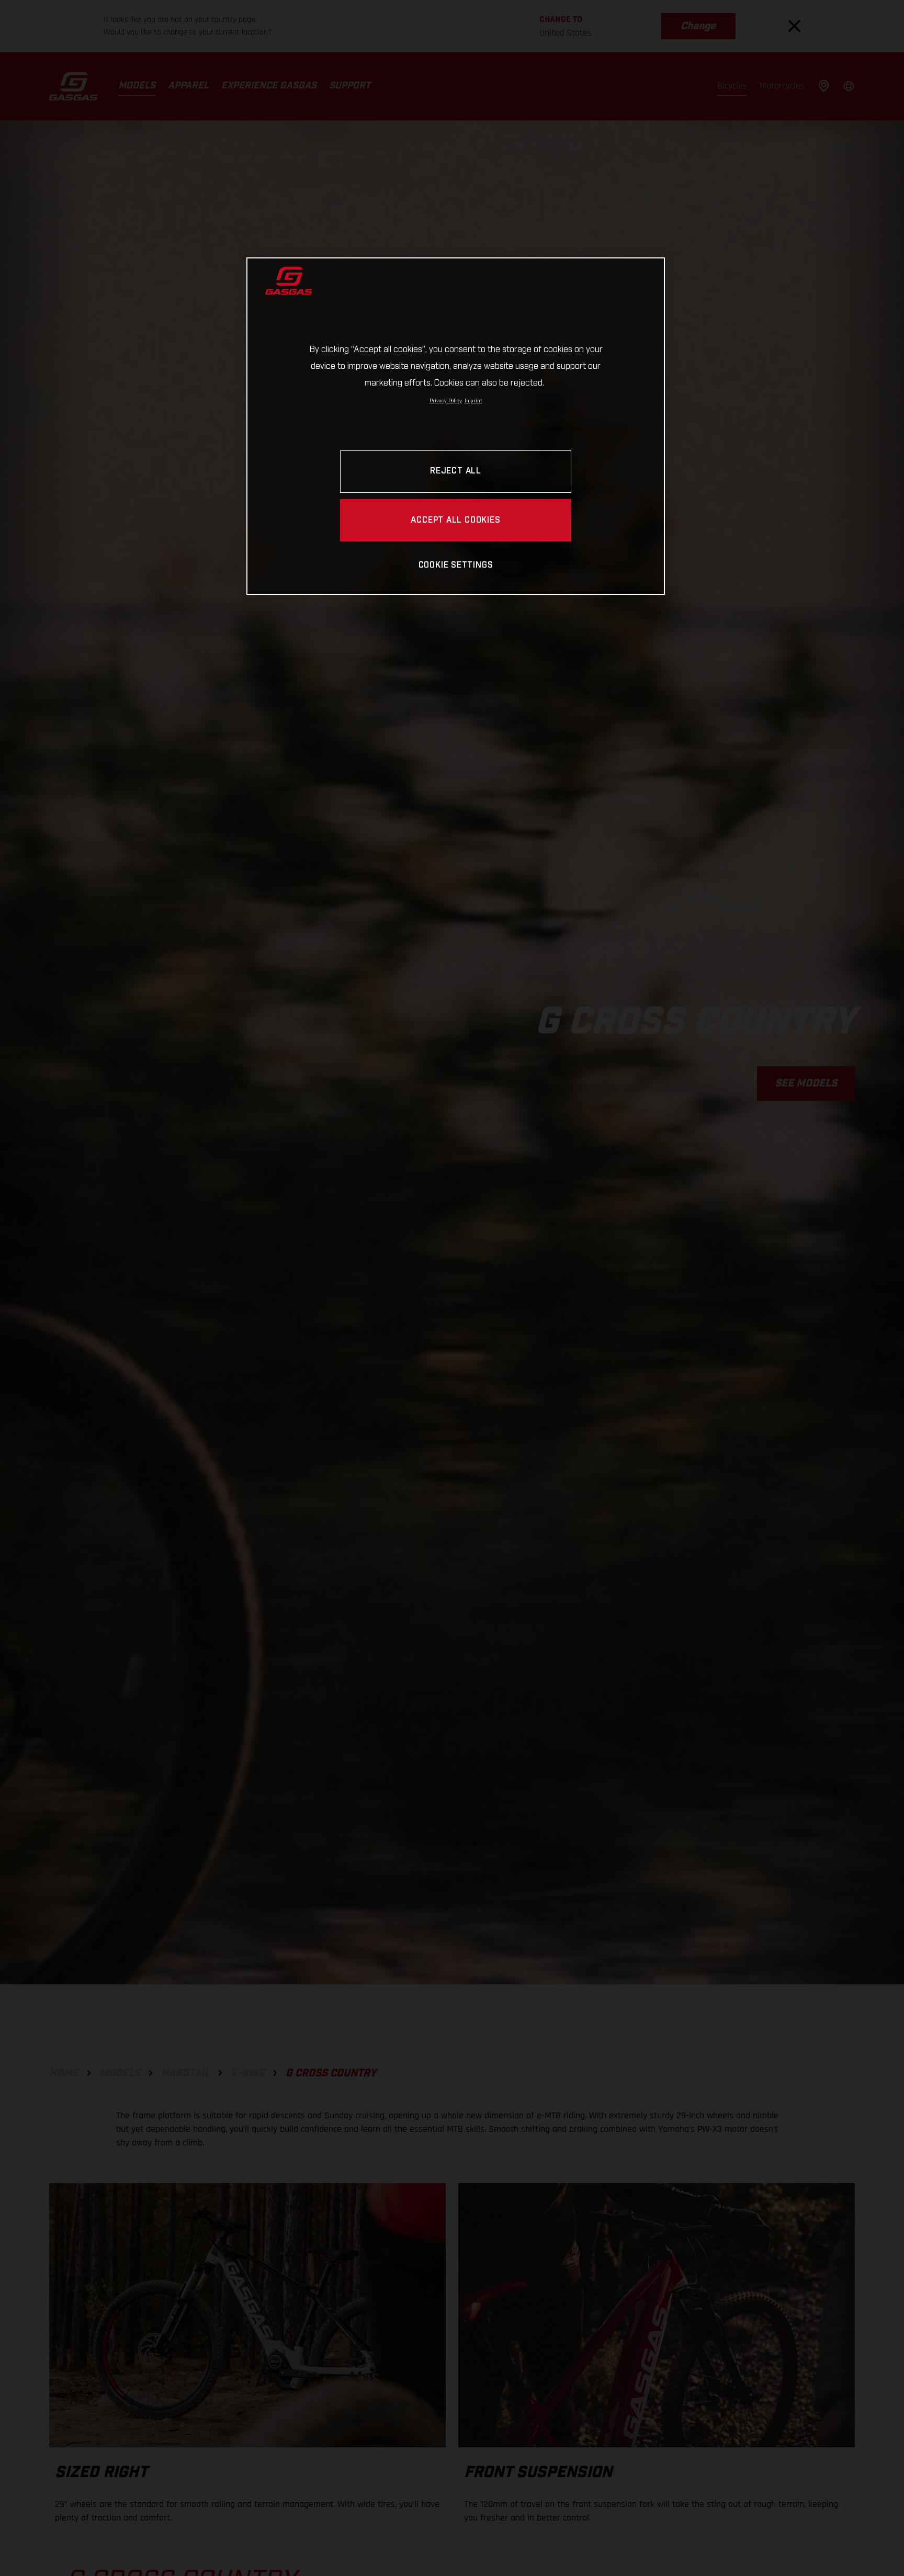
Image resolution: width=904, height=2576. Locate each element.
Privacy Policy (446, 401)
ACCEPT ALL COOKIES (455, 521)
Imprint (473, 401)
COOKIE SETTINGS (456, 566)
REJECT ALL (456, 472)
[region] (456, 426)
